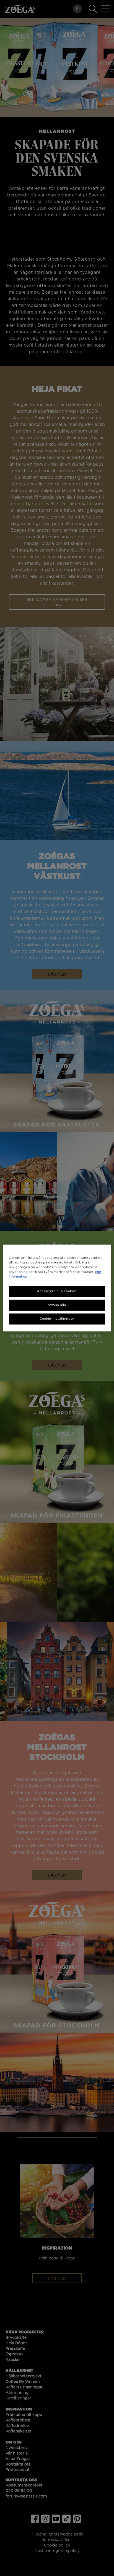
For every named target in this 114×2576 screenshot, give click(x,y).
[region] (57, 1288)
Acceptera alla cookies (57, 1291)
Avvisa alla (57, 1305)
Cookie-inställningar (57, 1319)
